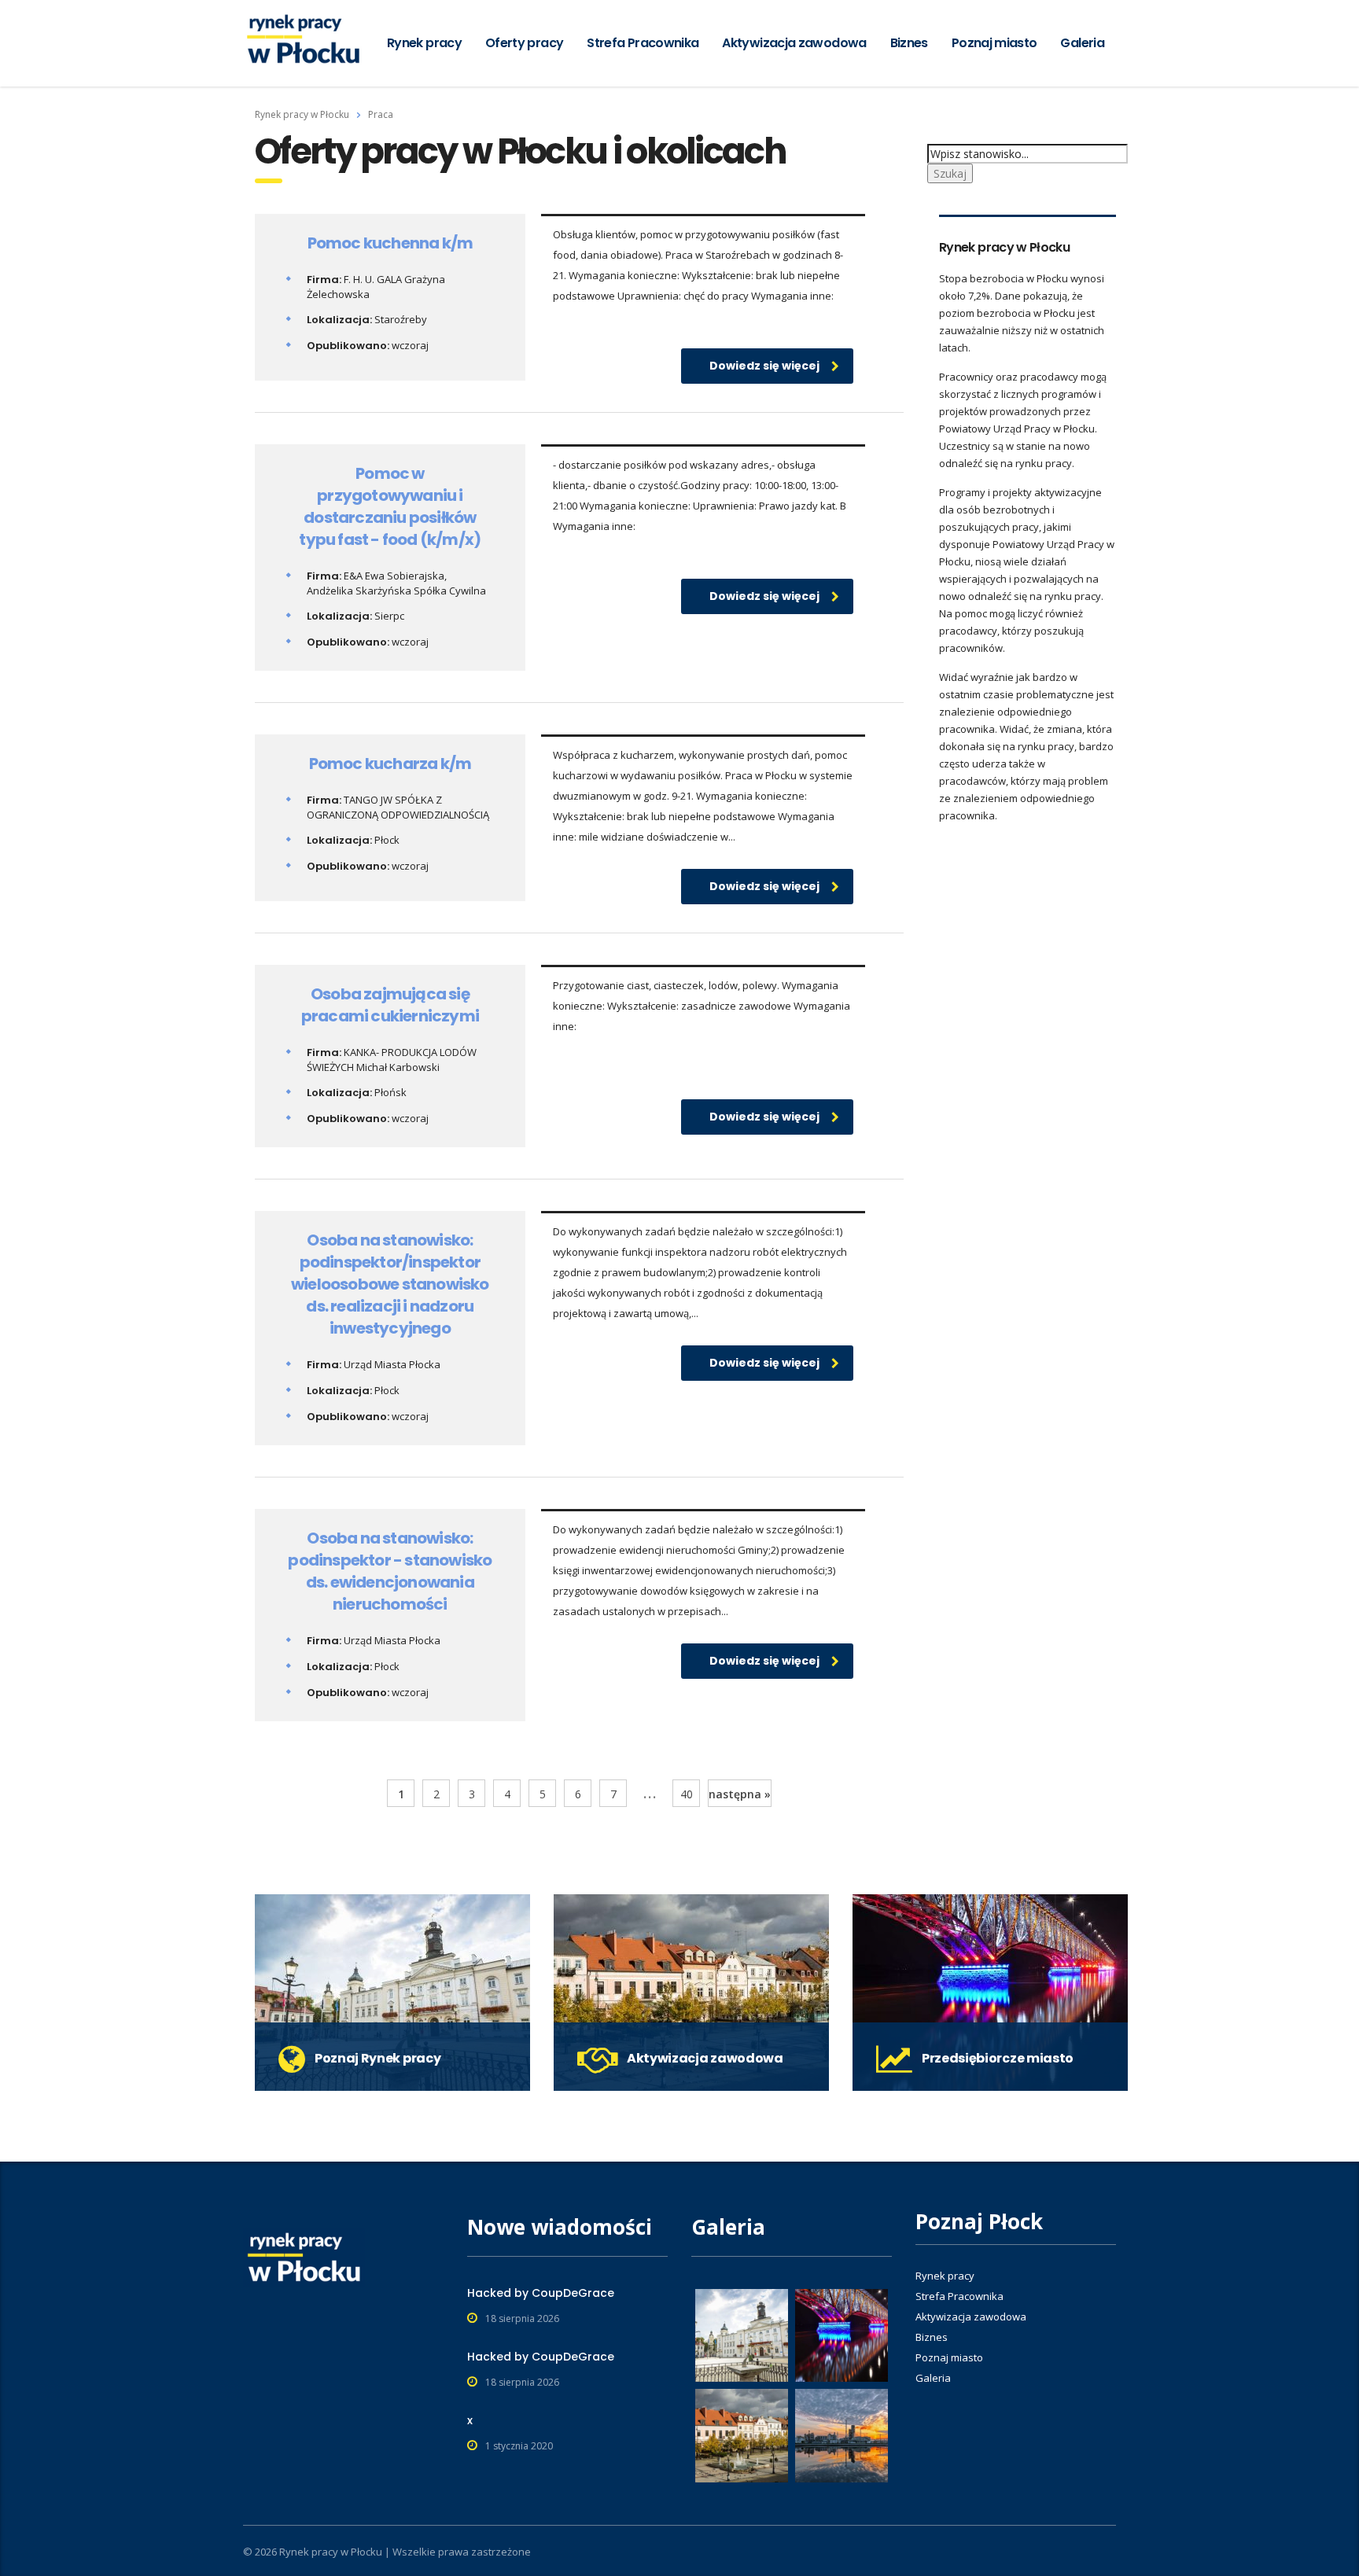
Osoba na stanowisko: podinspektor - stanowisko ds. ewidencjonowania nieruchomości (390, 1571)
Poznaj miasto (994, 43)
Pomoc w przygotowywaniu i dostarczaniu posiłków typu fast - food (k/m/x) (390, 506)
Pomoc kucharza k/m (390, 764)
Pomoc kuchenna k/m (390, 243)
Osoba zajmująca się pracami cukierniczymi (390, 1005)
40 (687, 1794)
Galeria (1082, 43)
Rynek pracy (424, 43)
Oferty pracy (524, 43)
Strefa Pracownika (643, 43)
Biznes (909, 43)
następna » (740, 1794)
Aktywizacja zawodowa (794, 43)
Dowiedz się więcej (764, 366)
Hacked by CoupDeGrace (541, 2293)
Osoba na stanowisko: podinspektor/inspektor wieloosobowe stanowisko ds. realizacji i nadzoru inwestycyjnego (390, 1284)
